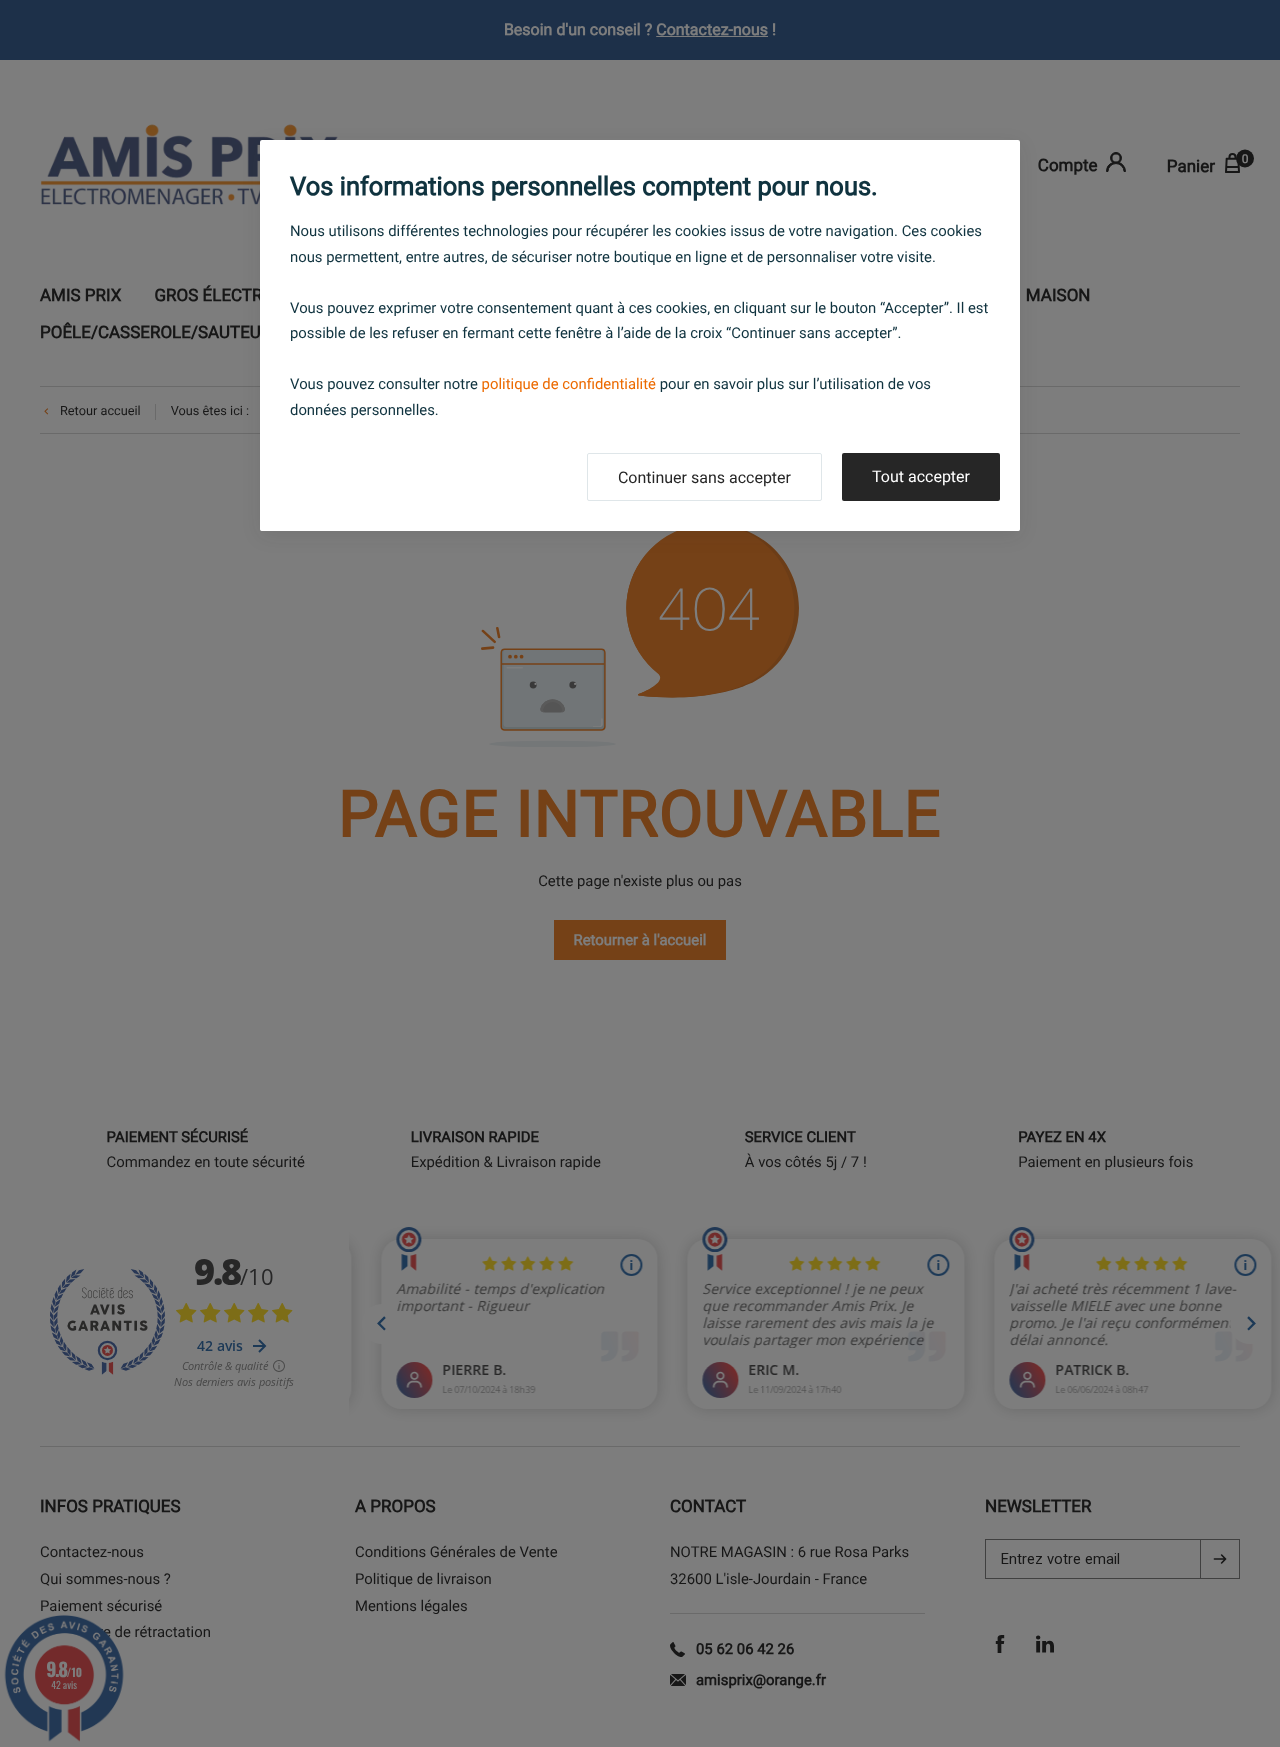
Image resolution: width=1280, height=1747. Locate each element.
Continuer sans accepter (704, 477)
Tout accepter (921, 476)
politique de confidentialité (569, 384)
